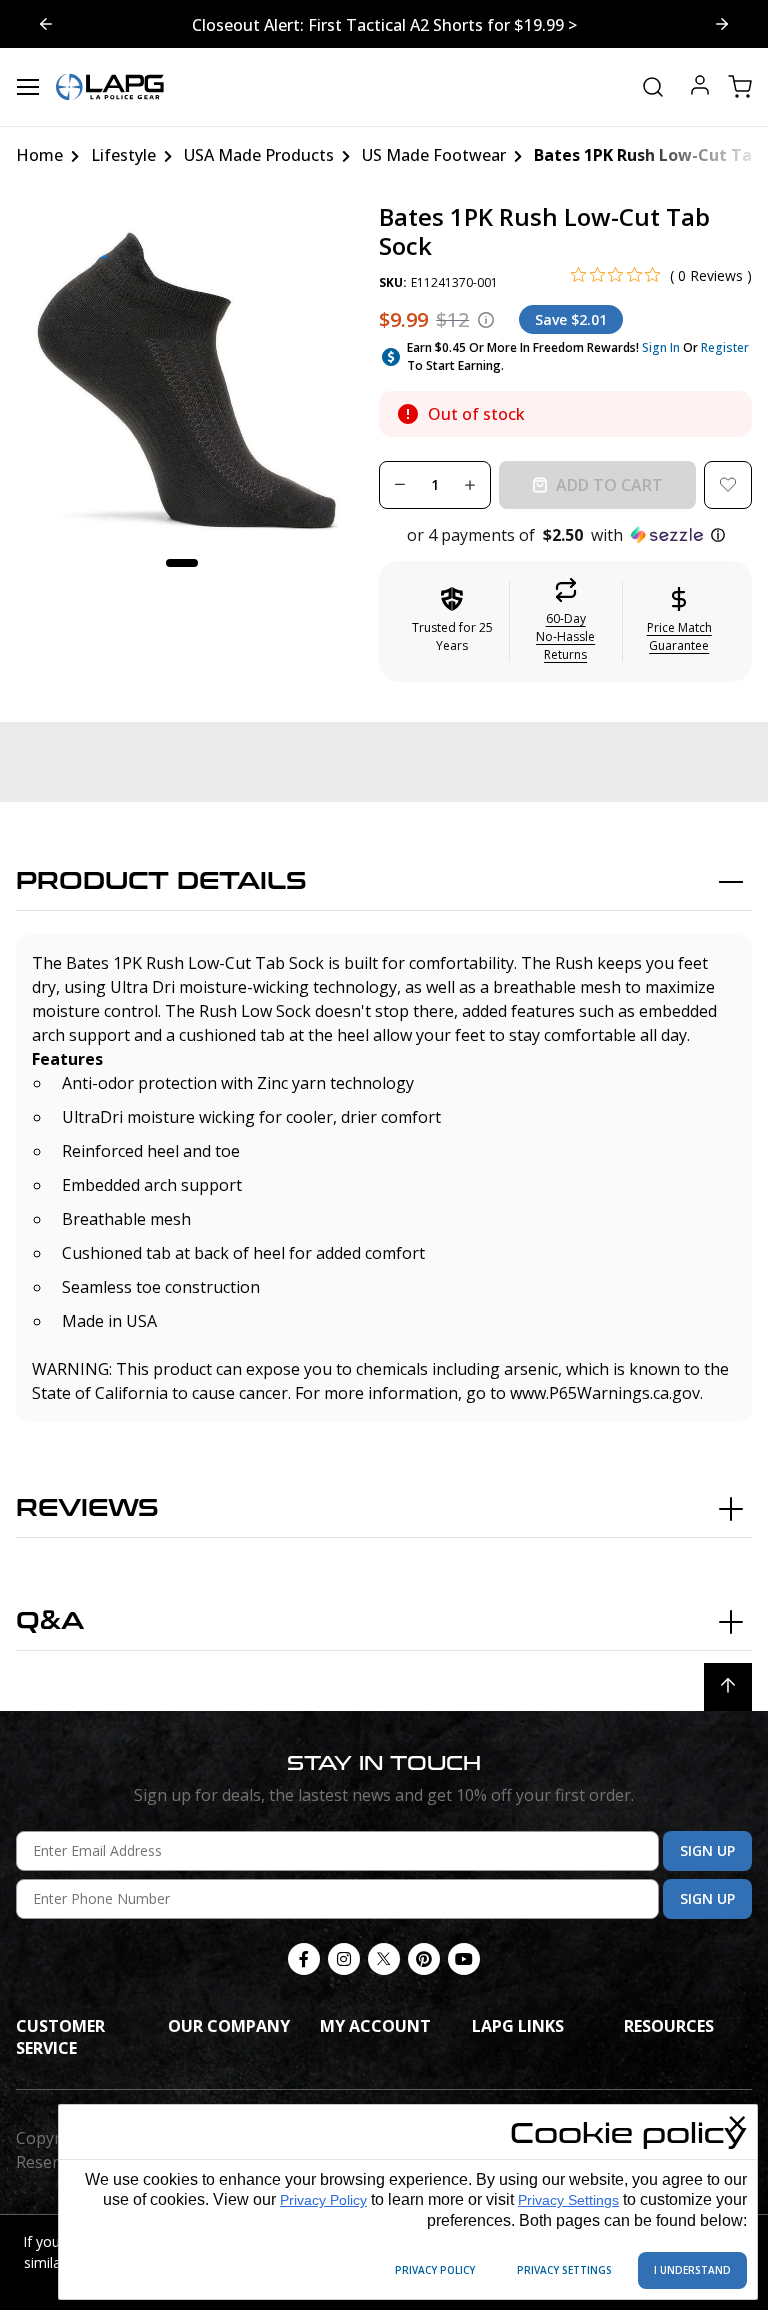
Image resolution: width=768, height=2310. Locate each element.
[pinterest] (424, 1959)
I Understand (692, 2270)
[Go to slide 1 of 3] (722, 24)
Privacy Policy (323, 2200)
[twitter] (384, 1959)
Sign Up (707, 1850)
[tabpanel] (182, 369)
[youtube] (464, 1959)
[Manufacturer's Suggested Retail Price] (486, 320)
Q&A (50, 1621)
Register (725, 347)
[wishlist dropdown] (728, 485)
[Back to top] (728, 1687)
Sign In (661, 347)
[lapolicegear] (110, 87)
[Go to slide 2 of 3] (46, 24)
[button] (565, 535)
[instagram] (344, 1959)
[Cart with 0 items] (740, 87)
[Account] (700, 87)
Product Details (161, 881)
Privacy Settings (568, 2200)
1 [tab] (182, 563)
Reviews (87, 1508)
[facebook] (304, 1959)
